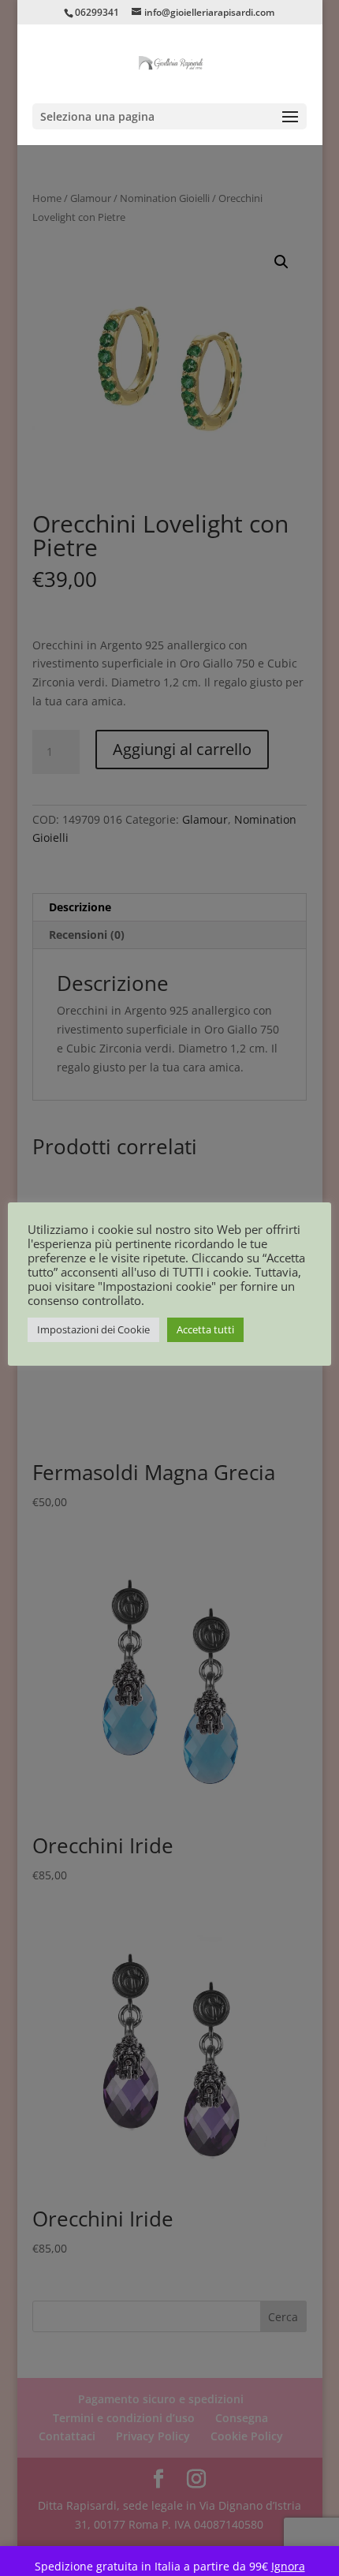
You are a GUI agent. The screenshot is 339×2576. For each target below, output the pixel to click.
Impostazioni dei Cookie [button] (93, 1329)
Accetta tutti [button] (205, 1329)
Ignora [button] (288, 2566)
